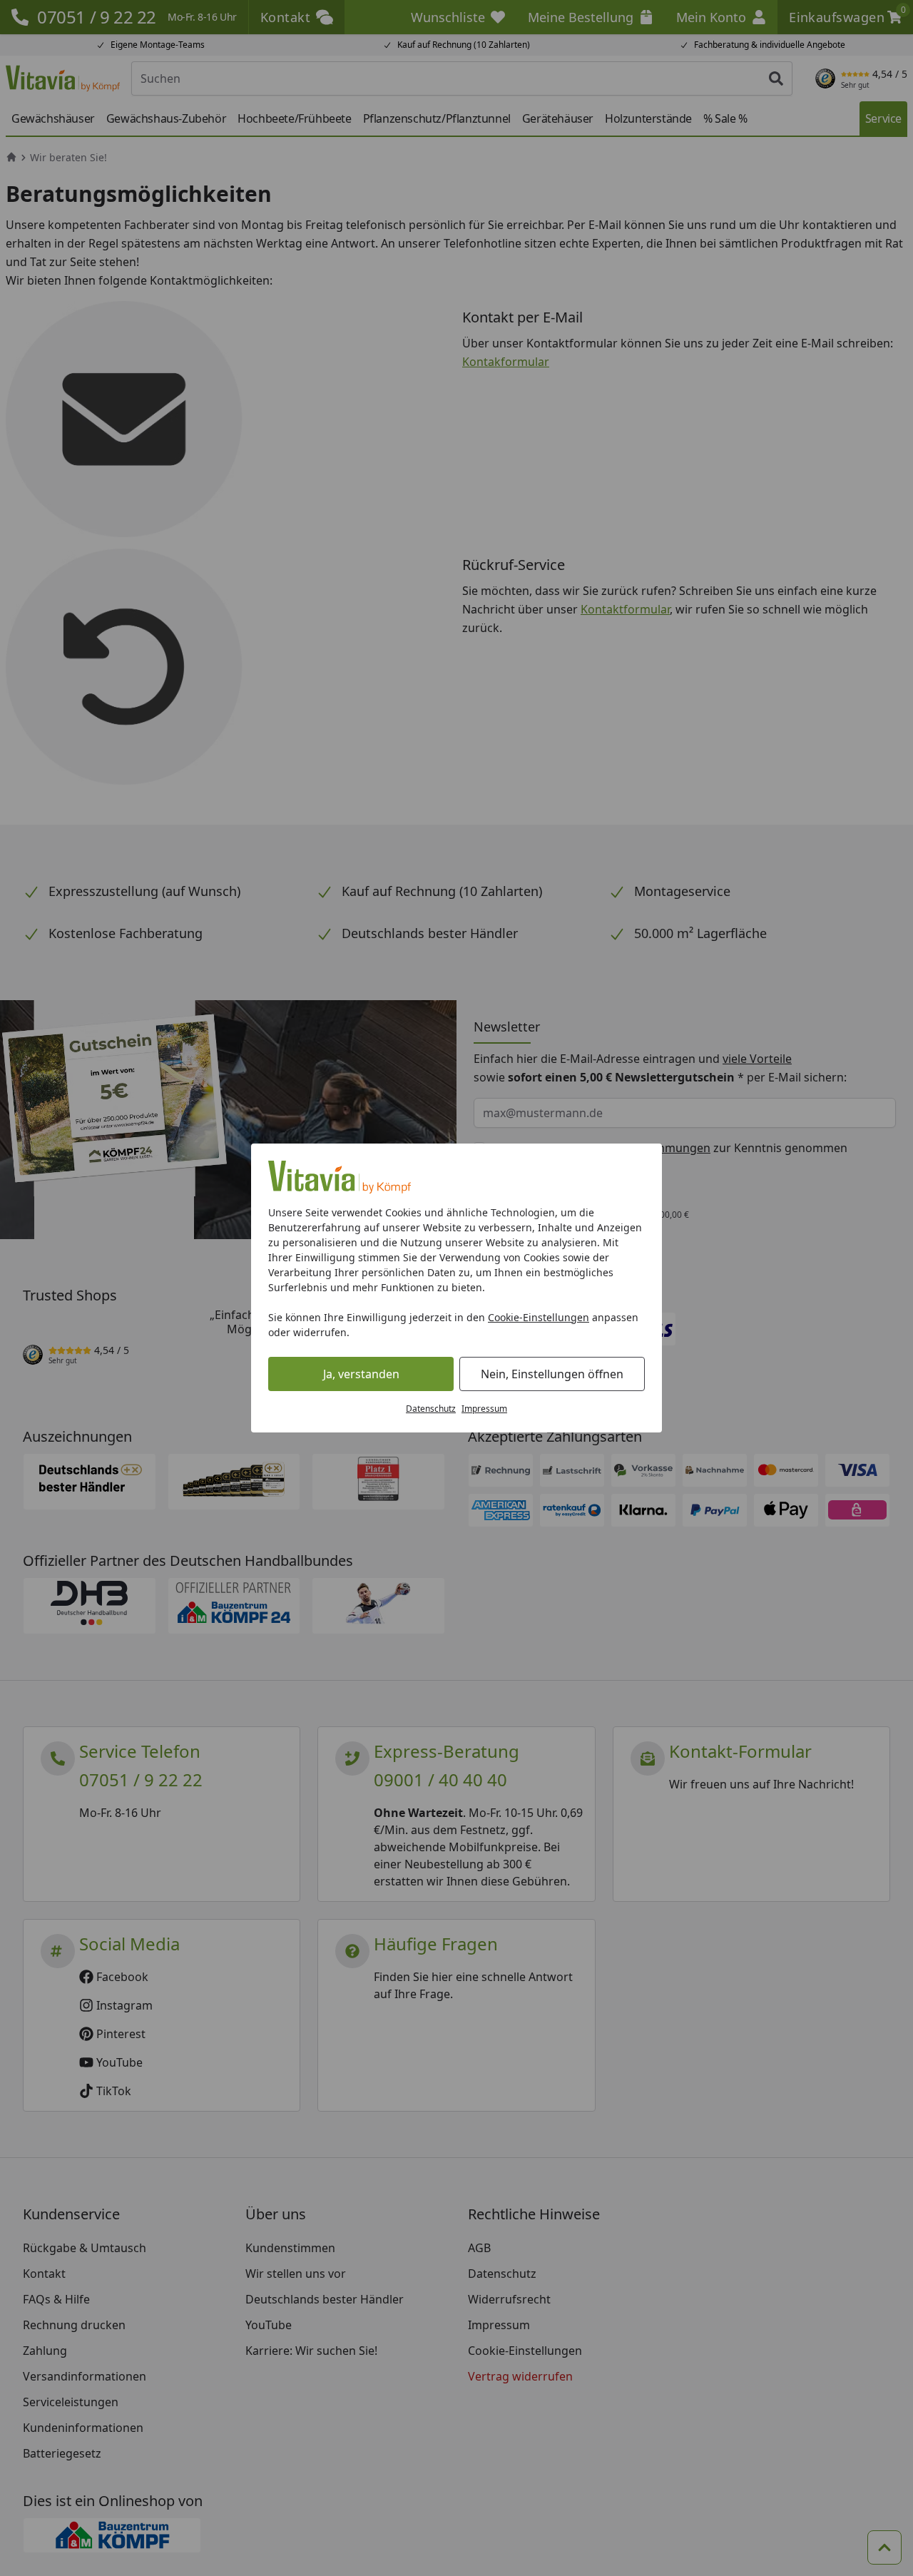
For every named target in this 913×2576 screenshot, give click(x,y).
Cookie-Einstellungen (539, 1317)
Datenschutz (431, 1409)
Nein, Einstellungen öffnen (552, 1374)
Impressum (484, 1409)
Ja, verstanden (361, 1374)
